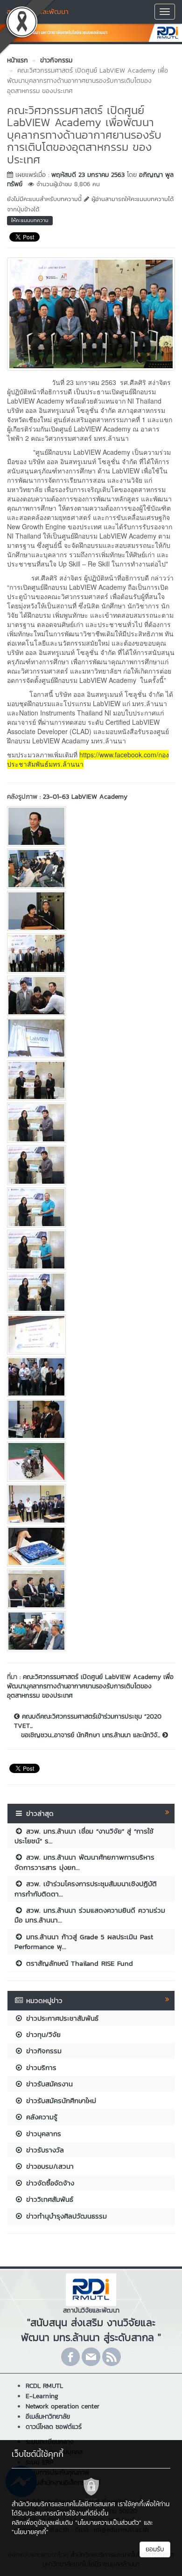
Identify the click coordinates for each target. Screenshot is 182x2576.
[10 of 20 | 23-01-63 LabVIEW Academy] (91, 1207)
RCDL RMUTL (44, 2386)
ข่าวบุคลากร (42, 2134)
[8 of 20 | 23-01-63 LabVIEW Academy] (91, 1123)
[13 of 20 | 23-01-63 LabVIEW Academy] (91, 1335)
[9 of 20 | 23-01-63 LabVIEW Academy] (91, 1165)
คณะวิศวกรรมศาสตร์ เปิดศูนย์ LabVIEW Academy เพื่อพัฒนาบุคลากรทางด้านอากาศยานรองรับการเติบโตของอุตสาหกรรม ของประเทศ (90, 1686)
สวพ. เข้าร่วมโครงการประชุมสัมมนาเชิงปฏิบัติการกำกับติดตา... (86, 1888)
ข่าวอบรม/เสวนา (49, 2166)
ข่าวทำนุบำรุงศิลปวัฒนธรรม (65, 2216)
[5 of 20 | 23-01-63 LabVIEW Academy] (91, 996)
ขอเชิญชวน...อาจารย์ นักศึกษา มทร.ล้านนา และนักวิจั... (92, 1735)
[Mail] (91, 2357)
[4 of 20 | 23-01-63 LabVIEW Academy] (91, 953)
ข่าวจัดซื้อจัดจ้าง (49, 2183)
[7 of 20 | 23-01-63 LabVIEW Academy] (91, 1080)
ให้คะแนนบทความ (30, 220)
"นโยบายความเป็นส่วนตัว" (108, 2523)
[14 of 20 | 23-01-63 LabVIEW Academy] (91, 1377)
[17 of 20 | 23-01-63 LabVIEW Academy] (91, 1504)
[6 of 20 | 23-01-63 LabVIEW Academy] (91, 1038)
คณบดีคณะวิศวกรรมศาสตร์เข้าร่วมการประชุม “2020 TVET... (88, 1721)
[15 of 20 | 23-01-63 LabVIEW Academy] (91, 1419)
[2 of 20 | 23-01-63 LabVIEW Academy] (91, 869)
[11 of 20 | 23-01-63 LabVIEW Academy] (91, 1250)
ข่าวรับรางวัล (44, 2150)
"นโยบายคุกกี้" (30, 2532)
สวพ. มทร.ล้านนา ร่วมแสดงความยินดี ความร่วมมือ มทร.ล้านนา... (90, 1915)
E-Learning (42, 2396)
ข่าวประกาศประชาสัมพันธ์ (61, 2018)
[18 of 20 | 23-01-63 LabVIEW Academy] (91, 1546)
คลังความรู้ (40, 2117)
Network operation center (63, 2406)
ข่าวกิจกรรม (42, 2051)
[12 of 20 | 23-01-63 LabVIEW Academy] (91, 1292)
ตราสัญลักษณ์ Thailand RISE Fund (78, 1963)
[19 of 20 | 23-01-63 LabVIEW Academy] (91, 1589)
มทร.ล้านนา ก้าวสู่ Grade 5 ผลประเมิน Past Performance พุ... (84, 1942)
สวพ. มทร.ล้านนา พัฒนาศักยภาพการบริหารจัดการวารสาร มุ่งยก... (84, 1862)
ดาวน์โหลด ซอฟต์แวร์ (54, 2427)
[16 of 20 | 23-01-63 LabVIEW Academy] (91, 1462)
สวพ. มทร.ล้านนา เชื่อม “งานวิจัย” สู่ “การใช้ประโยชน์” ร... (84, 1836)
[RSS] (112, 2357)
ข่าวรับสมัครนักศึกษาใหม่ (60, 2101)
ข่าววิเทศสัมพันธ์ (48, 2199)
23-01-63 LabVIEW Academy (85, 797)
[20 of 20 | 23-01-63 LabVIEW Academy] (91, 1631)
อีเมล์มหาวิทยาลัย (48, 2417)
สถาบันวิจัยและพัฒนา (38, 11)
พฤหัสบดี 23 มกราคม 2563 (88, 175)
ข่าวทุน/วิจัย (42, 2034)
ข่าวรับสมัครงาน (48, 2084)
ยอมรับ (155, 2549)
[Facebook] (70, 2357)
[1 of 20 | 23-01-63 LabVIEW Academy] (91, 826)
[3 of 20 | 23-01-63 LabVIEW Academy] (91, 911)
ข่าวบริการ (40, 2067)
